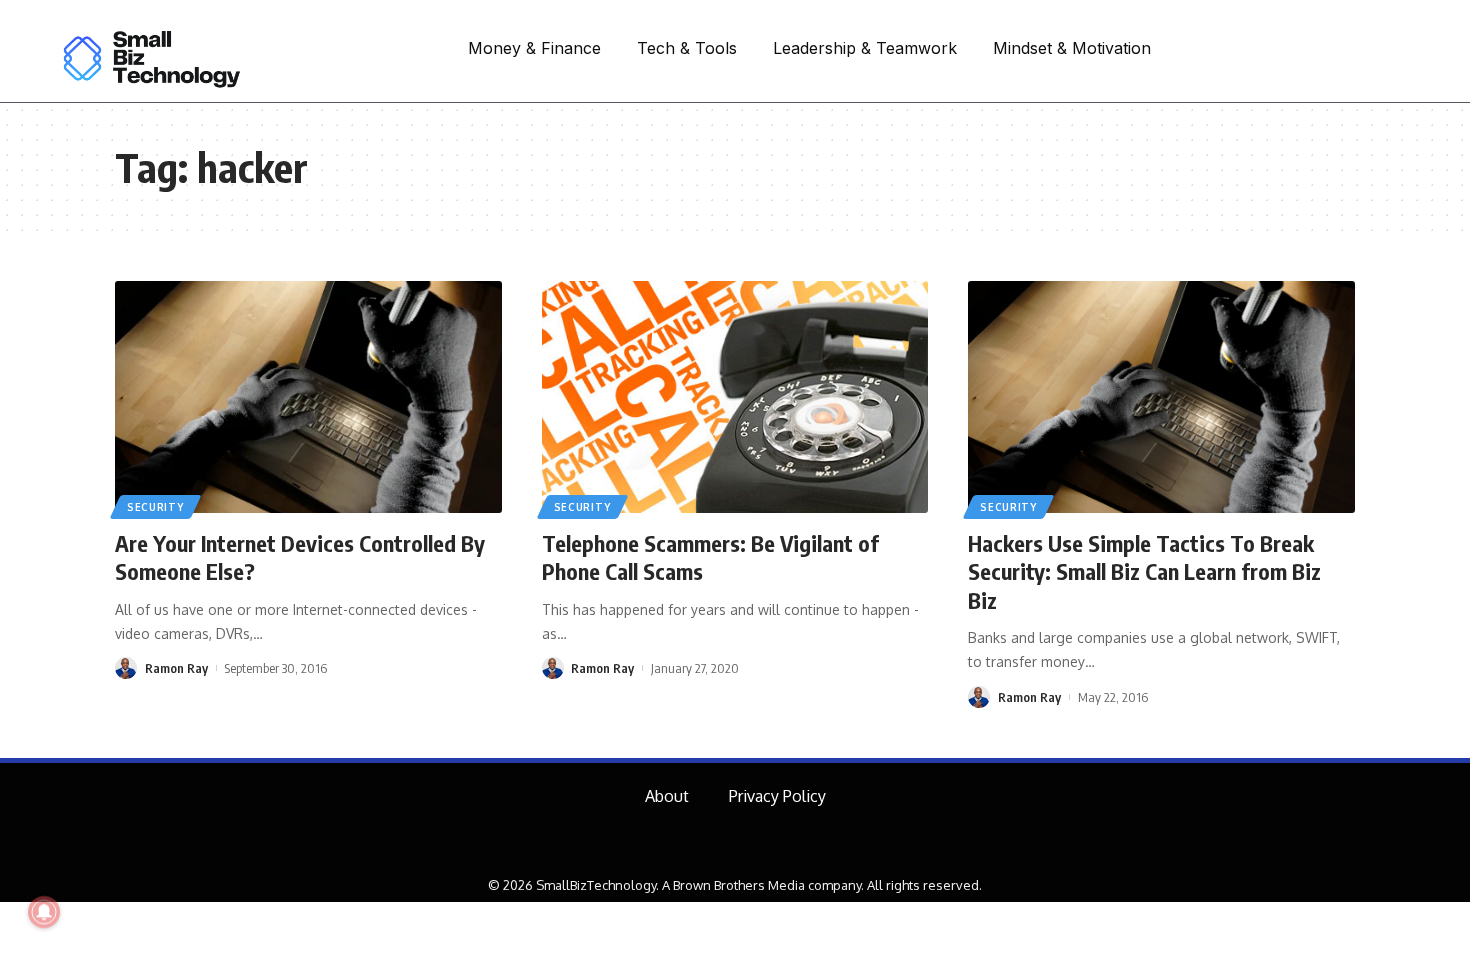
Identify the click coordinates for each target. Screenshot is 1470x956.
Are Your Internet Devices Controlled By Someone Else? (300, 557)
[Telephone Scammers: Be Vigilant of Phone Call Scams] (735, 397)
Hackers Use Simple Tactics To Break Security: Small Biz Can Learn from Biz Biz (1144, 571)
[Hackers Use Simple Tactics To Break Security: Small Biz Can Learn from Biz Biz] (1161, 397)
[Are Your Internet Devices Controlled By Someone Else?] (308, 397)
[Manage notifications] (44, 912)
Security (155, 507)
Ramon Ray (176, 668)
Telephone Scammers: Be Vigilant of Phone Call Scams (710, 557)
